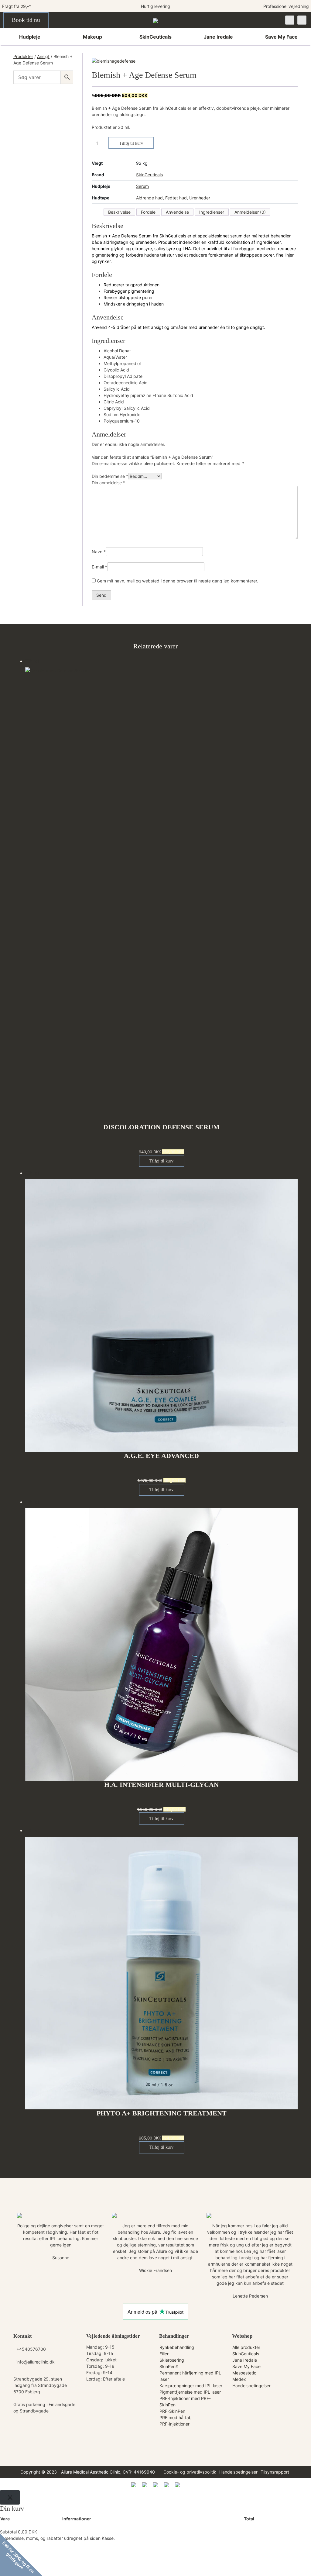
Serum (142, 186)
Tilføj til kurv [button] (161, 1161)
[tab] (119, 212)
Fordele (148, 212)
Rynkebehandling (177, 2347)
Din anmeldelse (108, 483)
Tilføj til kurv (131, 143)
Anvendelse (177, 212)
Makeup (92, 37)
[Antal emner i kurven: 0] (302, 20)
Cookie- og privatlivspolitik (190, 2472)
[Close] (10, 2497)
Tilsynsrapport (275, 2472)
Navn (99, 552)
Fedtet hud (176, 198)
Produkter (23, 56)
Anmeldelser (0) (250, 212)
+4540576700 (31, 2349)
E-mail (99, 567)
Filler (164, 2354)
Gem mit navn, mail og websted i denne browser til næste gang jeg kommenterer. (178, 581)
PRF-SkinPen (172, 2411)
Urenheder (200, 198)
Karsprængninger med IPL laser (191, 2386)
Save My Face (281, 37)
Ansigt (43, 56)
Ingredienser (212, 212)
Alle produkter (246, 2347)
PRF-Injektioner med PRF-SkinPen (185, 2402)
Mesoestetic (244, 2373)
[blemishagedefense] (114, 61)
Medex (239, 2379)
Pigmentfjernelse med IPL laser (190, 2392)
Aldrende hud (149, 198)
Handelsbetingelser (251, 2386)
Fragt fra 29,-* (17, 6)
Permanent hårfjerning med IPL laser (190, 2376)
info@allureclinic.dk (36, 2362)
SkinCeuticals (155, 37)
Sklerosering (172, 2360)
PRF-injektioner (174, 2424)
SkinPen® (169, 2366)
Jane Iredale (218, 37)
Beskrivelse (119, 212)
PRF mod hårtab (176, 2417)
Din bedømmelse (110, 476)
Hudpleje (30, 37)
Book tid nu (26, 20)
